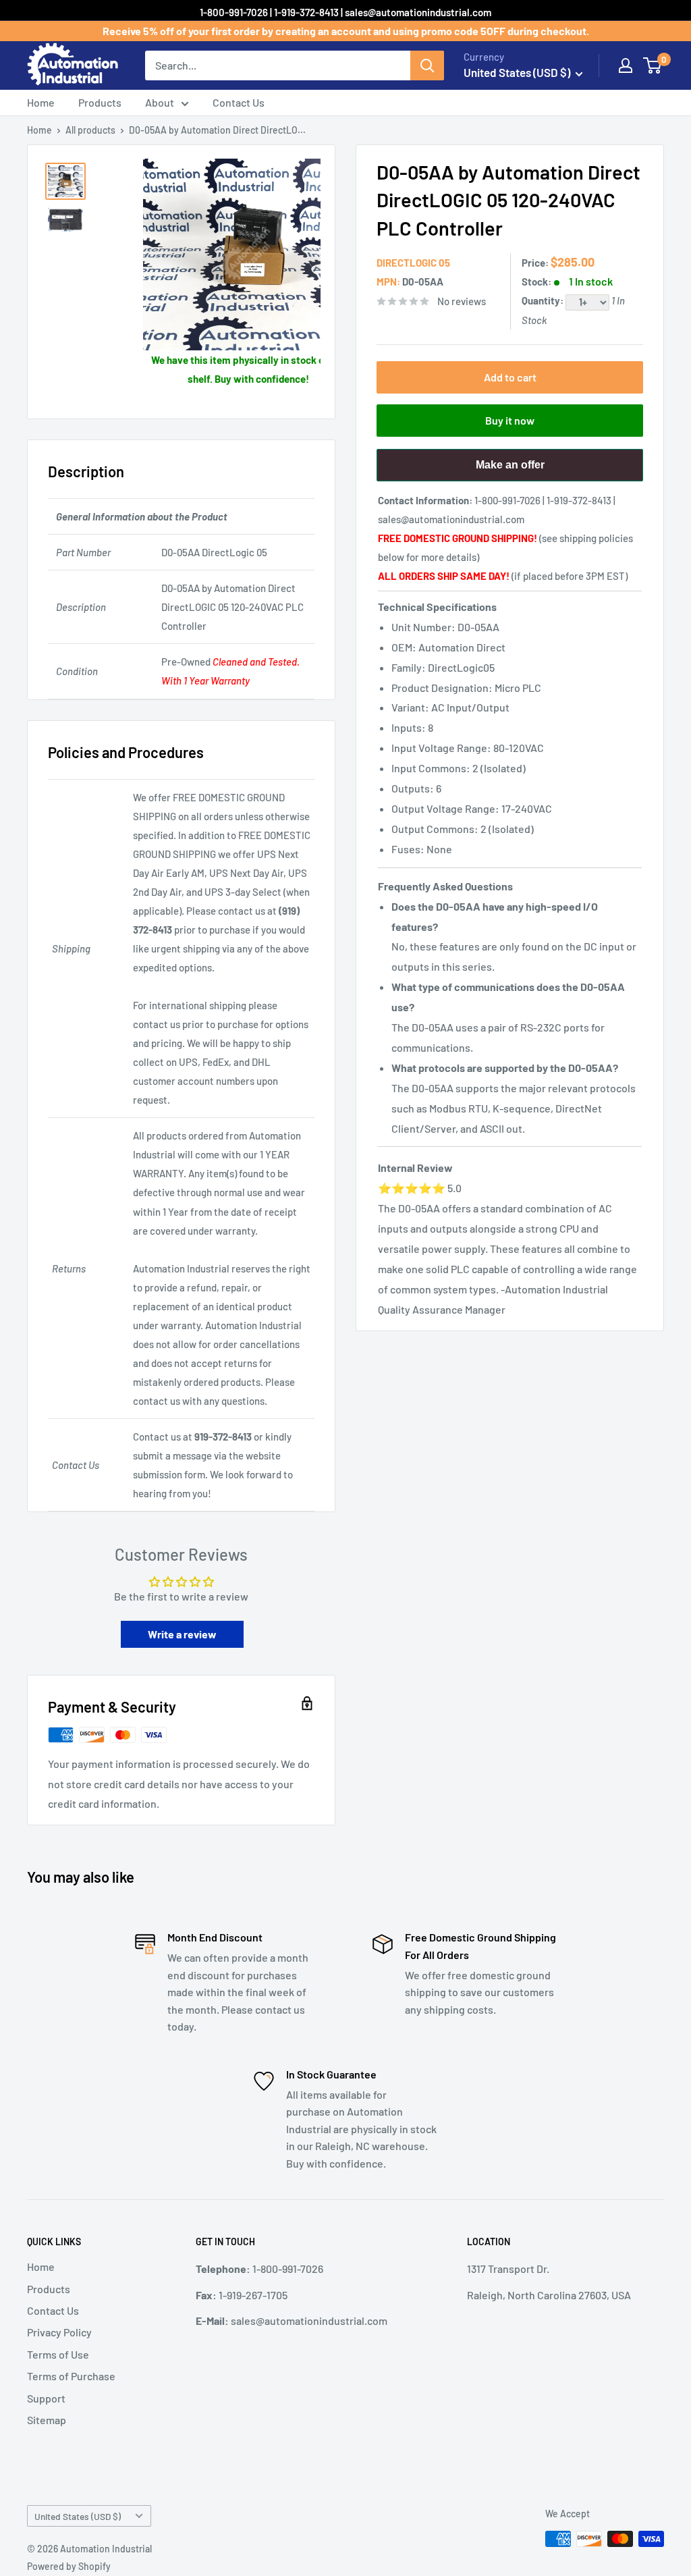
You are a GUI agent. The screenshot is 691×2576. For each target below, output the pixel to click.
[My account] (626, 65)
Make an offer (510, 470)
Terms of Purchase (71, 2376)
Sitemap (47, 2420)
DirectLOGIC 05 (413, 263)
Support (46, 2398)
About (160, 102)
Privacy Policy (59, 2332)
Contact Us (239, 102)
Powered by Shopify (69, 2566)
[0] (653, 65)
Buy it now (510, 420)
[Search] (427, 65)
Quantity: (544, 300)
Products (100, 102)
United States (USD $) (78, 2516)
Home (41, 102)
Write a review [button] (182, 1634)
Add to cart (510, 377)
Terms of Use (58, 2354)
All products (90, 130)
